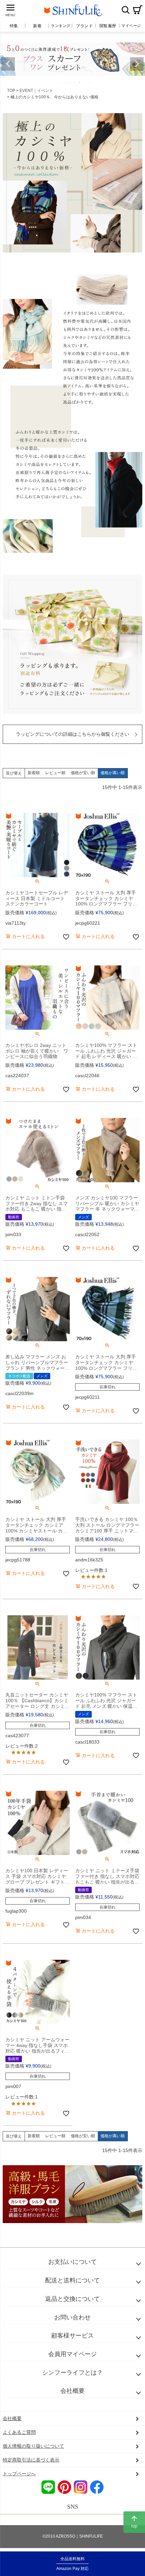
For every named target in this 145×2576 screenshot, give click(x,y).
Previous (8, 64)
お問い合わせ (72, 2317)
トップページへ (19, 2474)
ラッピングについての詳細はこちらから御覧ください (72, 734)
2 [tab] (61, 82)
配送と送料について (72, 2280)
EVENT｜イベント (36, 91)
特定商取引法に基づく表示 (31, 2460)
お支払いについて (72, 2262)
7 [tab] (85, 82)
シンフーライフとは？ (72, 2373)
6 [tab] (80, 82)
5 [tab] (75, 82)
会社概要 (72, 2391)
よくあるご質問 (19, 2432)
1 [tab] (56, 82)
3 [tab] (66, 82)
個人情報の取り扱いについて (33, 2446)
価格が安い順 (83, 773)
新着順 (34, 773)
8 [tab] (89, 82)
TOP (11, 91)
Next (137, 64)
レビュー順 (55, 773)
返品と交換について (72, 2299)
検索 (125, 10)
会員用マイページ (72, 2354)
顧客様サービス (72, 2336)
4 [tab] (70, 82)
